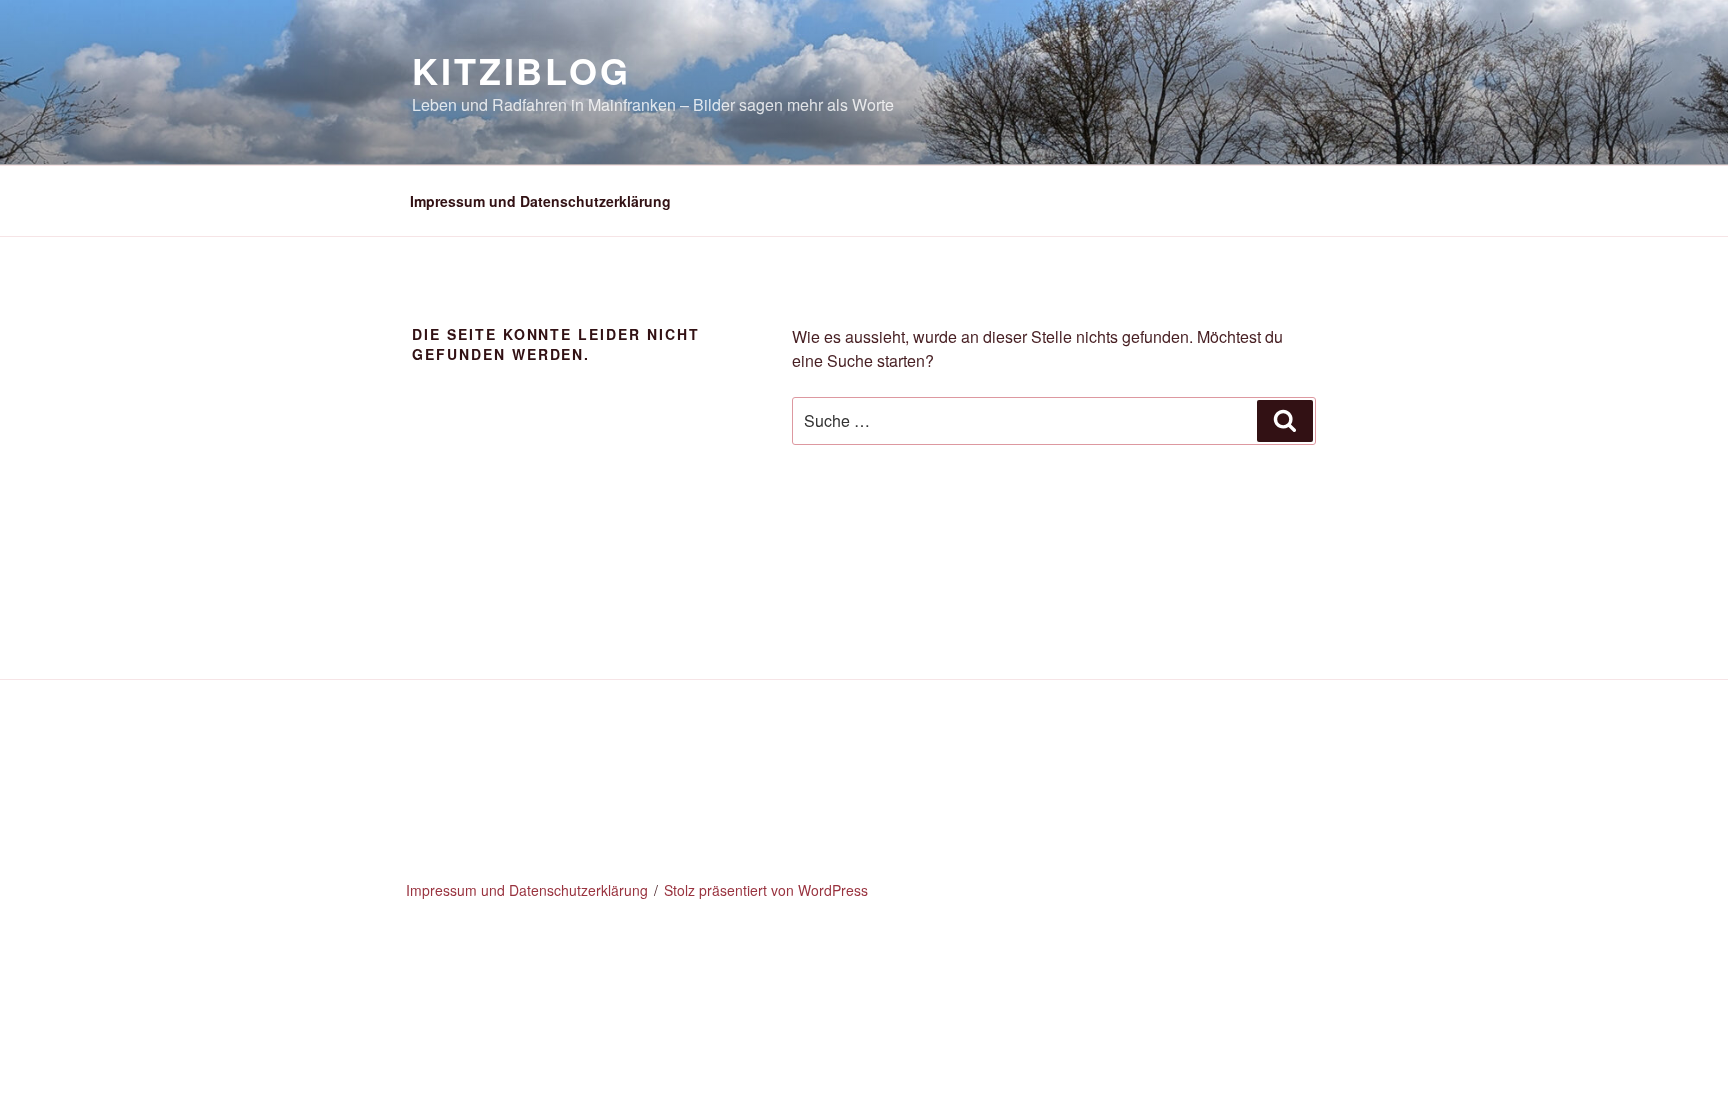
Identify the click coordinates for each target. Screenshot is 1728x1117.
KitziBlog (521, 70)
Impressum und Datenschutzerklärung (540, 201)
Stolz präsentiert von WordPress (766, 890)
